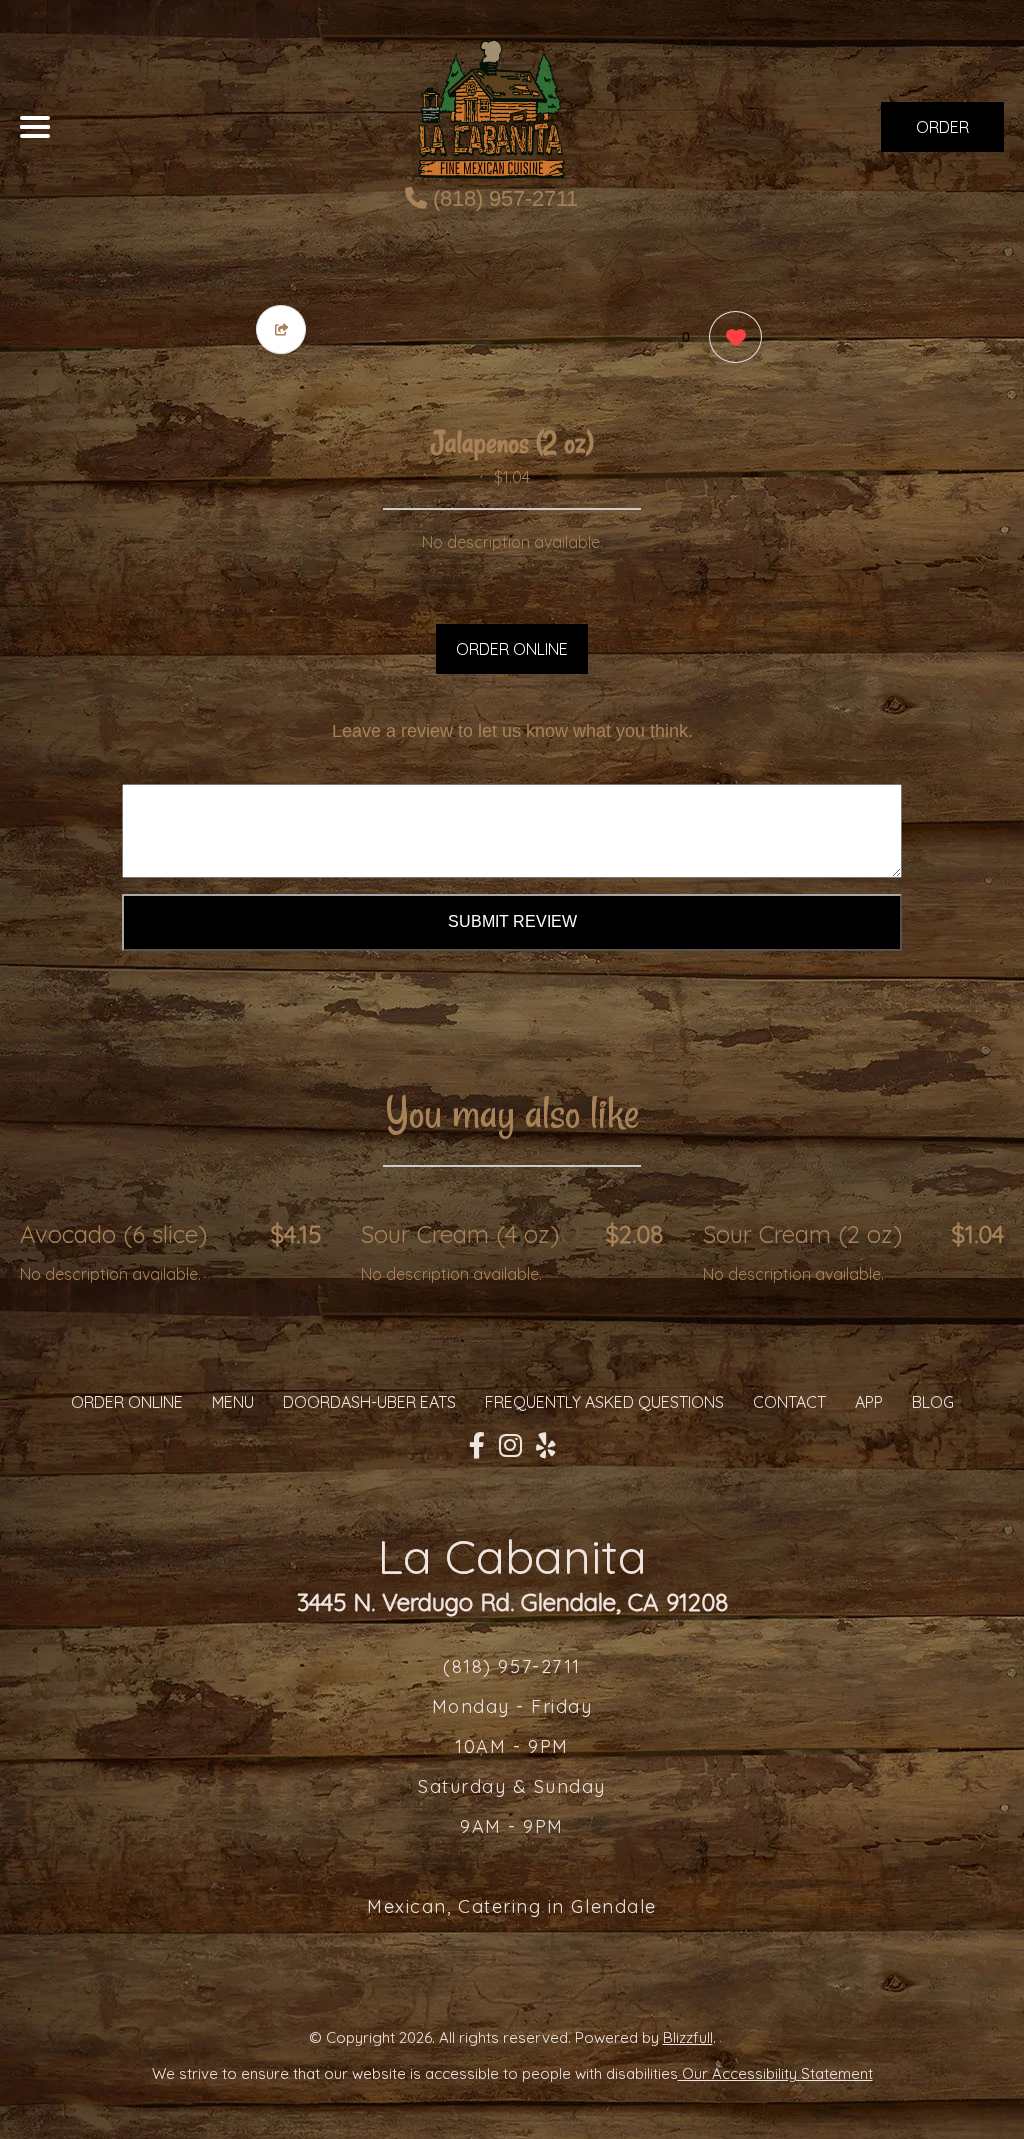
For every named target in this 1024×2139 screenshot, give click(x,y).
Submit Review (512, 921)
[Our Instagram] (510, 1446)
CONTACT (789, 1402)
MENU (233, 1402)
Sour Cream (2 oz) (802, 1234)
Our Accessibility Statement (775, 2073)
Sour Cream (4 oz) (460, 1234)
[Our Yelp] (546, 1446)
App (869, 1402)
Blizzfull (688, 2037)
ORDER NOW (942, 134)
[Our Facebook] (477, 1446)
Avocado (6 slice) (113, 1234)
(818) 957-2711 (502, 198)
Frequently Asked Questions (604, 1402)
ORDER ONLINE (512, 649)
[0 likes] (730, 337)
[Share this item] (281, 329)
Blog (933, 1402)
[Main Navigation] (35, 127)
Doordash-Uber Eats (369, 1402)
